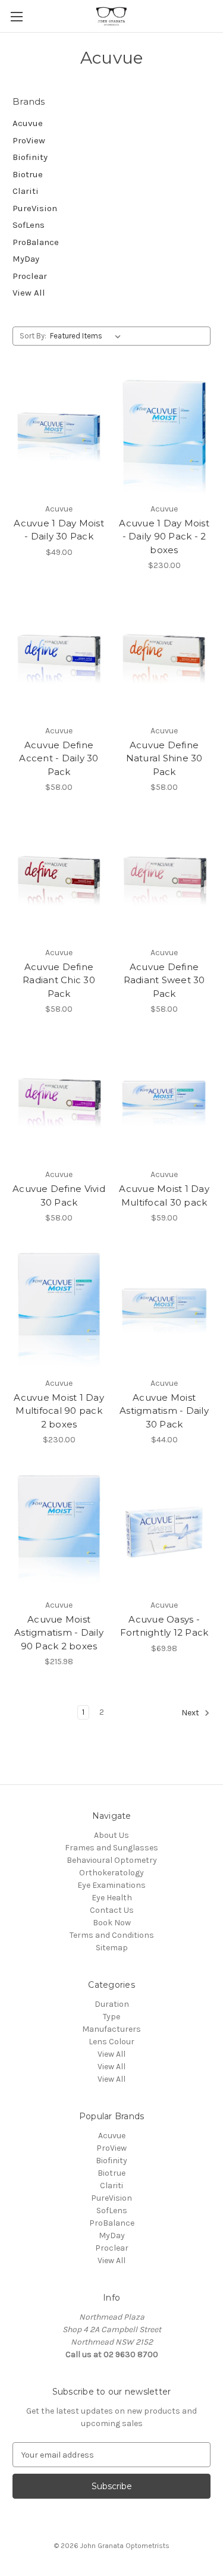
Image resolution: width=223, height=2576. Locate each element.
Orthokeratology (111, 1873)
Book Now (112, 1923)
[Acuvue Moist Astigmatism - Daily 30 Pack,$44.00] (164, 1310)
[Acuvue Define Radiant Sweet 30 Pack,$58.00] (164, 879)
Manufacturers (111, 2029)
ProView (29, 140)
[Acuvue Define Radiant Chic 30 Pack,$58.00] (59, 879)
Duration (112, 2004)
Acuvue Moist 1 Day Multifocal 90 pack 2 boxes (59, 1411)
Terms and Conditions (112, 1935)
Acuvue (28, 123)
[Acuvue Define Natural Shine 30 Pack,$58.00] (164, 657)
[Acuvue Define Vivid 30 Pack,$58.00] (59, 1101)
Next (191, 1713)
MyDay (26, 259)
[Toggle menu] (16, 16)
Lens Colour (111, 2042)
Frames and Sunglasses (111, 1848)
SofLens (29, 225)
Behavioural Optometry (112, 1860)
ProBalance (36, 242)
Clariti (26, 191)
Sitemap (112, 1948)
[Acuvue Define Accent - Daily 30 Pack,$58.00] (59, 657)
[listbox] (88, 336)
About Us (111, 1835)
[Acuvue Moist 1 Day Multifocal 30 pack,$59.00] (164, 1101)
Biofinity (30, 157)
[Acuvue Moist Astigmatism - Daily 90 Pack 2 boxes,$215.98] (59, 1532)
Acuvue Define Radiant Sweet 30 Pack (164, 980)
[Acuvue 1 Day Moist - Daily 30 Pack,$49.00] (59, 435)
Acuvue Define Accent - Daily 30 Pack (59, 758)
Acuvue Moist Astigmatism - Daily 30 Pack (164, 1411)
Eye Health (112, 1898)
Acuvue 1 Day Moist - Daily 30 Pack (59, 530)
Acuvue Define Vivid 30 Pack (59, 1196)
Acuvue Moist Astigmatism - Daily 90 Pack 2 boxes (59, 1633)
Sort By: (33, 336)
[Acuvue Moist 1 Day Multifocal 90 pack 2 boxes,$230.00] (59, 1310)
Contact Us (112, 1910)
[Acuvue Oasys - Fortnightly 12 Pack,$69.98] (164, 1532)
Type (111, 2017)
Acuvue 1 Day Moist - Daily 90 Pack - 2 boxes (164, 536)
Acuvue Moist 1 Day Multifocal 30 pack (164, 1196)
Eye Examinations (111, 1885)
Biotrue (28, 174)
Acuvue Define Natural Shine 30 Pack (164, 758)
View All (29, 293)
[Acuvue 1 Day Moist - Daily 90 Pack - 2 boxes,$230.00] (164, 435)
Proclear (30, 276)
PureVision (35, 208)
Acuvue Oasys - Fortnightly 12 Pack (164, 1626)
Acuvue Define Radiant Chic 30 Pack (59, 980)
